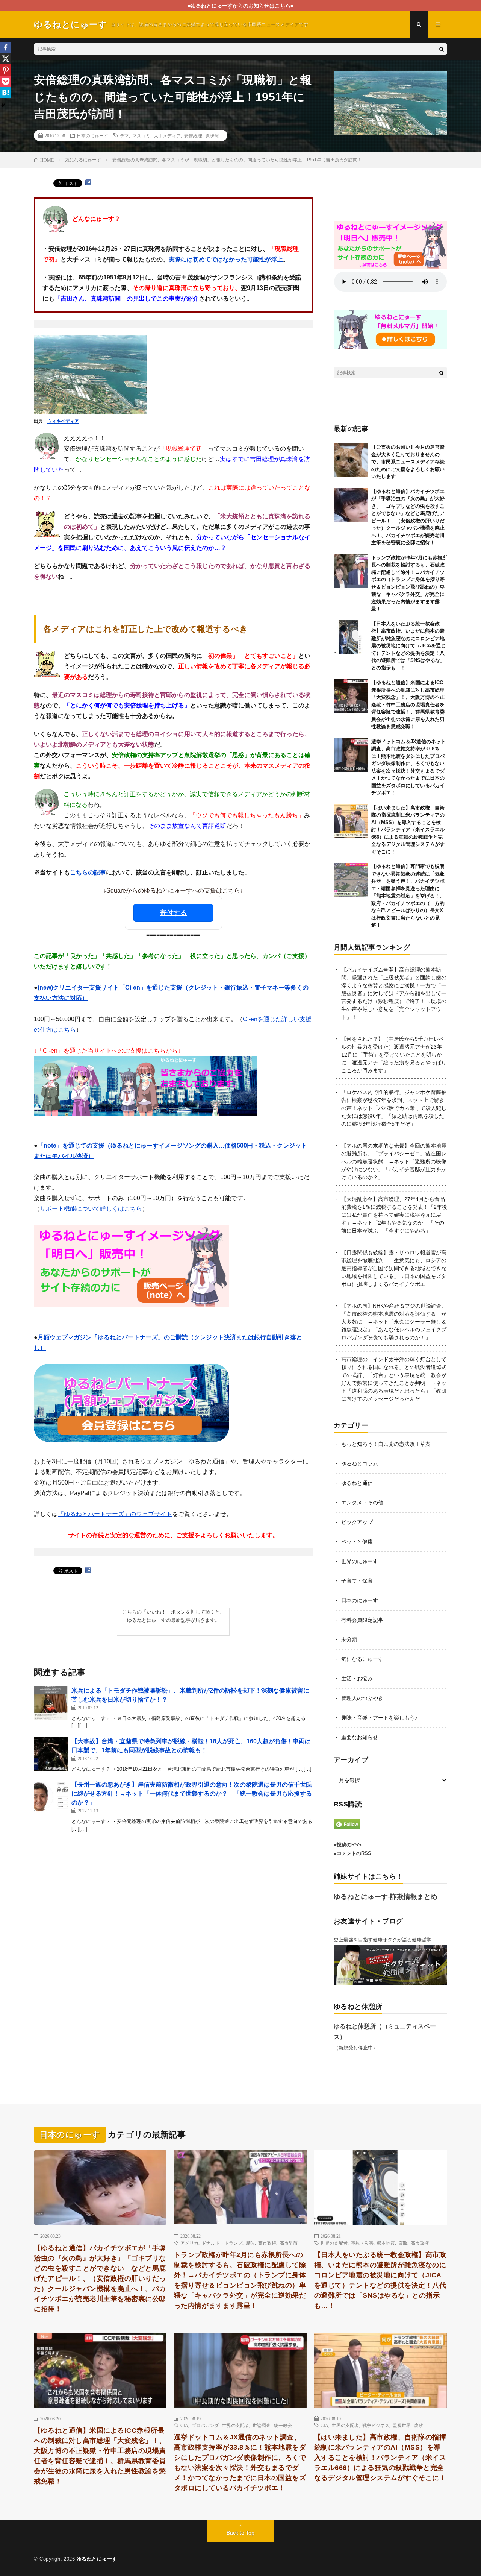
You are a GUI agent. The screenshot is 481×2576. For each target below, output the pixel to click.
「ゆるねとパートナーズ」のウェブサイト (115, 1514)
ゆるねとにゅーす (97, 2559)
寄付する (173, 913)
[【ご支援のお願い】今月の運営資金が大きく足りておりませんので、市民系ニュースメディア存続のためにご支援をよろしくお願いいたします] (351, 460)
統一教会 (283, 2425)
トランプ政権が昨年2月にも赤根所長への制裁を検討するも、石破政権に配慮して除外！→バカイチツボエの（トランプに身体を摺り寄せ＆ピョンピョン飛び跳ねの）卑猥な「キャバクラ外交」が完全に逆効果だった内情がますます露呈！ (240, 2280)
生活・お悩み (357, 1679)
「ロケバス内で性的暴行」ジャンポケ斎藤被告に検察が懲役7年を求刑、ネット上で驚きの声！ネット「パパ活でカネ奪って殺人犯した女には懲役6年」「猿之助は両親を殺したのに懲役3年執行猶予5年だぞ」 (394, 1108)
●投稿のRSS (348, 1845)
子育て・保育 (357, 1581)
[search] (442, 49)
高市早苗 (289, 2243)
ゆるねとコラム (360, 1463)
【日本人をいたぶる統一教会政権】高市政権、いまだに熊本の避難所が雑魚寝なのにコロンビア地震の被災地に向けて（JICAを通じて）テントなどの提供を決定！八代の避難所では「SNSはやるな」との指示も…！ (408, 646)
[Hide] (3, 105)
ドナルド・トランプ (222, 2243)
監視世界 (402, 2425)
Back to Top (240, 2533)
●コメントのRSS (352, 1853)
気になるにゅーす (362, 1659)
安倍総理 (193, 135)
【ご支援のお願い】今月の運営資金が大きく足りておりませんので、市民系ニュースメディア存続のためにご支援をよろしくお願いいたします (408, 462)
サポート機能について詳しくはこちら (91, 1209)
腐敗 (250, 2243)
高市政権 (267, 2243)
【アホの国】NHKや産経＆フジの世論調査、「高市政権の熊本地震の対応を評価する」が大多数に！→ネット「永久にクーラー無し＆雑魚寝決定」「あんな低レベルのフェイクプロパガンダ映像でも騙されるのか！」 (394, 1322)
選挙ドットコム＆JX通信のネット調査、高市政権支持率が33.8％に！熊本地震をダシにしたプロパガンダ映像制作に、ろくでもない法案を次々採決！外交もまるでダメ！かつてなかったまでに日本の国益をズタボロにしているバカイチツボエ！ (240, 2463)
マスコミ (141, 135)
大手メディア (167, 135)
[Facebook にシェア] (88, 183)
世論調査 (262, 2425)
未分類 (349, 1639)
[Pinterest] (6, 70)
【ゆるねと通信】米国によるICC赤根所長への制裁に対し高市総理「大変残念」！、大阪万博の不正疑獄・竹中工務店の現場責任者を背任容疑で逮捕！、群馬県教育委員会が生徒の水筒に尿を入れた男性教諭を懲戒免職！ (408, 704)
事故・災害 (362, 2243)
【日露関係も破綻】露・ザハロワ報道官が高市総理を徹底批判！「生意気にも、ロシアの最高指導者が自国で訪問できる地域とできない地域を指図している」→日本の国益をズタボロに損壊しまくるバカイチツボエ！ (394, 1268)
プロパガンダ (205, 2425)
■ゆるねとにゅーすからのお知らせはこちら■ (240, 6)
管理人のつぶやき (362, 1698)
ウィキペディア (63, 421)
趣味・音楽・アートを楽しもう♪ (379, 1718)
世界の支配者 (334, 2243)
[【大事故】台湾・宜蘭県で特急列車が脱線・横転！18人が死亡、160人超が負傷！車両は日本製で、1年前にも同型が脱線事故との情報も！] (51, 1754)
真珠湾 (212, 135)
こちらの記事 (88, 872)
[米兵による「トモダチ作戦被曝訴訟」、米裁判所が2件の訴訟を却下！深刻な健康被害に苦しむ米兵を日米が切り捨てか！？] (51, 1703)
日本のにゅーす (92, 135)
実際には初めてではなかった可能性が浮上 (226, 259)
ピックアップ (357, 1522)
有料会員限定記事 (362, 1620)
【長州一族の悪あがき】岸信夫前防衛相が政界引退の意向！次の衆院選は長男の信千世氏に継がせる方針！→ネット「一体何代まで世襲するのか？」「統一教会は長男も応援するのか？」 (192, 1793)
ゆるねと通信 (357, 1483)
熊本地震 (386, 2243)
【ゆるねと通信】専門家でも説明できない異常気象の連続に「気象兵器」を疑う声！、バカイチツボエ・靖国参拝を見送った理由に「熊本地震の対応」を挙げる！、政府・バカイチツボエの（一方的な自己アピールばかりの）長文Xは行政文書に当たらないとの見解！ (408, 896)
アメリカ (189, 2243)
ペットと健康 (357, 1542)
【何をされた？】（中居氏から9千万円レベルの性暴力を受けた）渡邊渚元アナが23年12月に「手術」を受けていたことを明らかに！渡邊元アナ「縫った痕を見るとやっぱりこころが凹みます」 (394, 1055)
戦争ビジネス (376, 2425)
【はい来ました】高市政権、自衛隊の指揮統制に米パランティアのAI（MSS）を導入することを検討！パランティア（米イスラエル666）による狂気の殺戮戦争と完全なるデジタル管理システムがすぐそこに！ (408, 830)
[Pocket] (6, 81)
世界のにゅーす (360, 1561)
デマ (124, 135)
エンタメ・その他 (362, 1503)
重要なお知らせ (360, 1737)
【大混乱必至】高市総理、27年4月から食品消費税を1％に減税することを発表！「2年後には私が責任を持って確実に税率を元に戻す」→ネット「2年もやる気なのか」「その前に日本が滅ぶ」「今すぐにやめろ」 (394, 1215)
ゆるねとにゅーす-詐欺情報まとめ (386, 1897)
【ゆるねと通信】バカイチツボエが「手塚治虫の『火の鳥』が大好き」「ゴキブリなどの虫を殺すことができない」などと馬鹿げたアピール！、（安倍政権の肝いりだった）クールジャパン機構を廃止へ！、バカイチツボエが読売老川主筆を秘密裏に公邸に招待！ (100, 2278)
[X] (6, 59)
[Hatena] (6, 93)
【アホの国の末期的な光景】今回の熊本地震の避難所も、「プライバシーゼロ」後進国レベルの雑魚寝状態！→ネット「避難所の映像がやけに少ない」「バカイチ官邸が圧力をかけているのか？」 (394, 1161)
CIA (184, 2425)
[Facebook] (6, 47)
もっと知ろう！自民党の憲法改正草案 (386, 1444)
